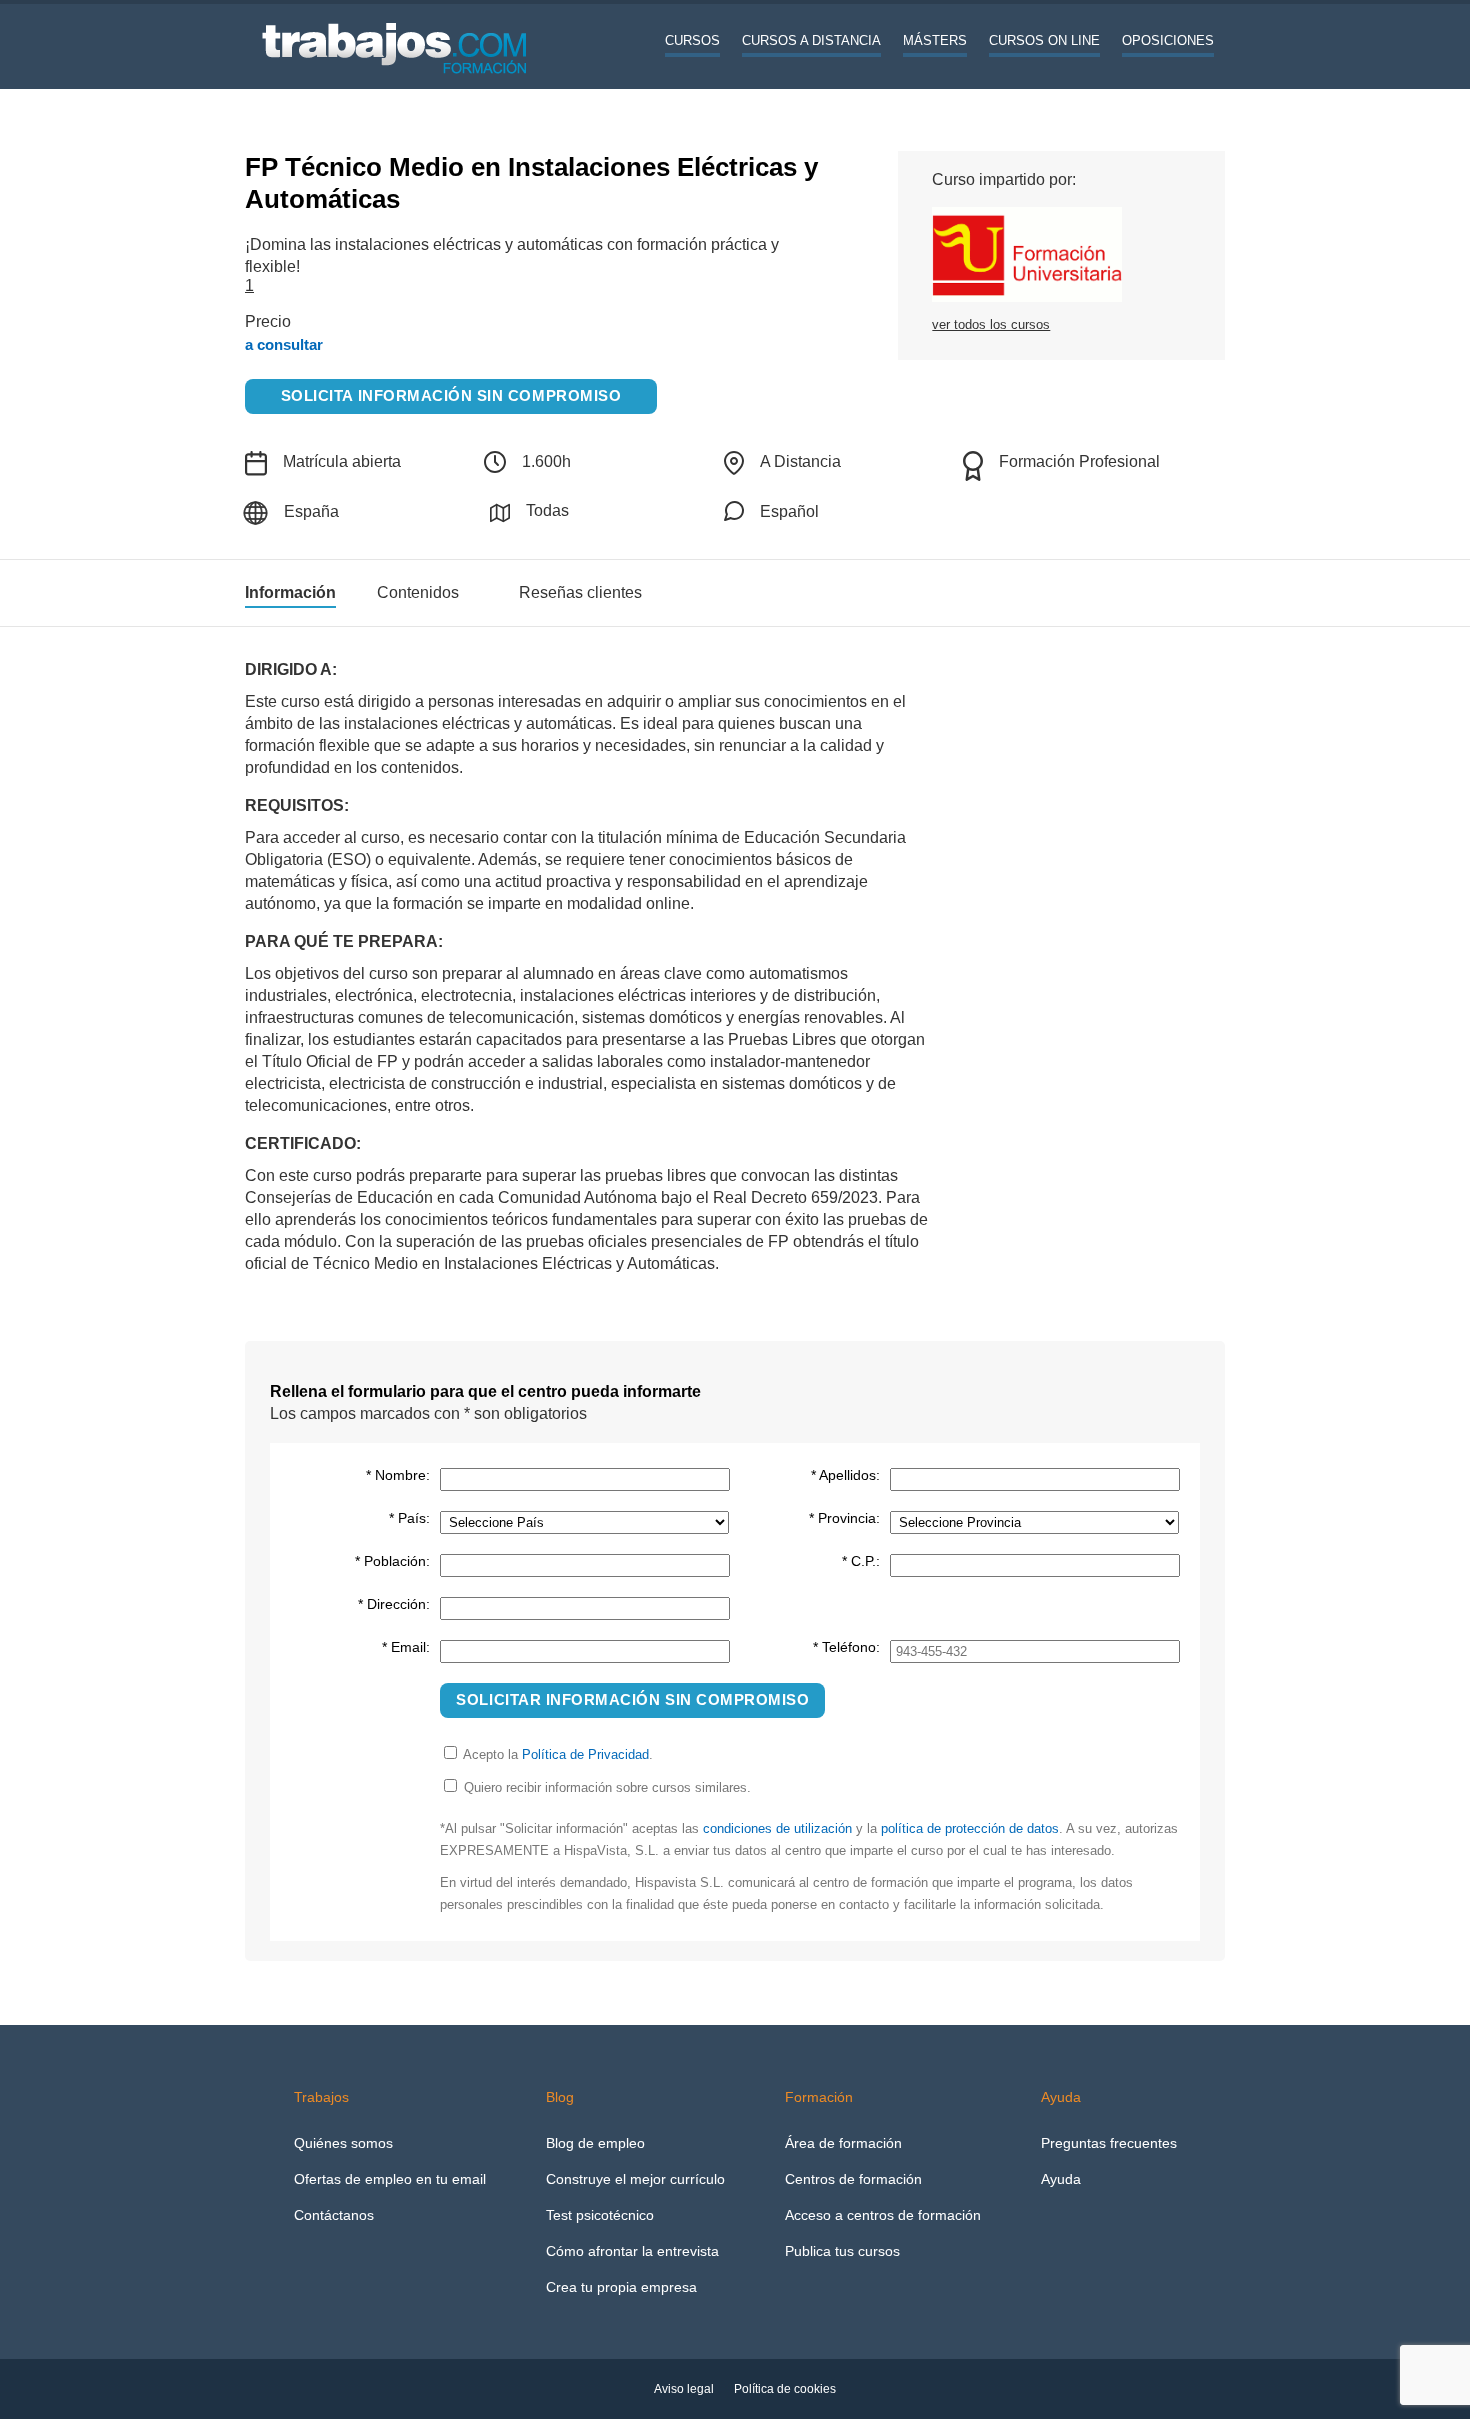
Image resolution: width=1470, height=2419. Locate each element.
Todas (547, 510)
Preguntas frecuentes (1109, 2143)
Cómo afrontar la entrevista (632, 2251)
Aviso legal (684, 2389)
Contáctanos (334, 2215)
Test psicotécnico (600, 2215)
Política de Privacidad (585, 1754)
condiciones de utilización (777, 1828)
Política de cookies (785, 2389)
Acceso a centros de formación (883, 2215)
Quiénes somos (343, 2143)
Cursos (692, 40)
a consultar (284, 344)
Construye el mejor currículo (635, 2179)
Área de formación (843, 2143)
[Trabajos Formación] (395, 85)
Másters (935, 40)
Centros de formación (853, 2179)
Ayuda (1061, 2179)
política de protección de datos (970, 1828)
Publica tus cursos (842, 2251)
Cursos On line (1044, 40)
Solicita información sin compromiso (451, 396)
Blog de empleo (595, 2143)
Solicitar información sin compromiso (632, 1699)
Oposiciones (1168, 40)
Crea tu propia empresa (621, 2287)
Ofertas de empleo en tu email (390, 2179)
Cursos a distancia (811, 40)
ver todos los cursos (991, 324)
